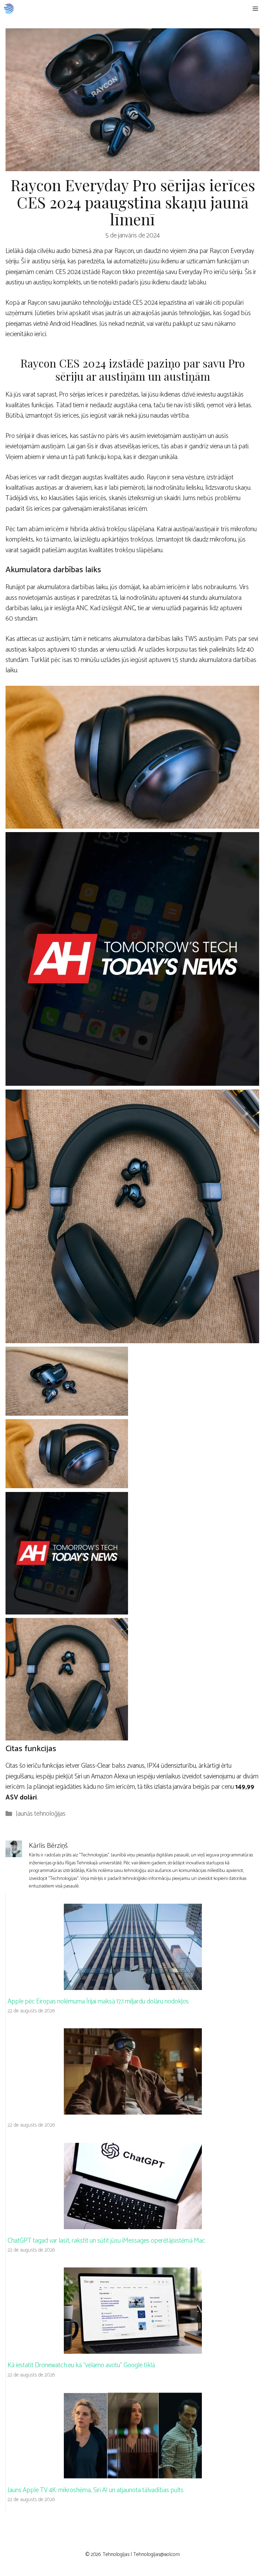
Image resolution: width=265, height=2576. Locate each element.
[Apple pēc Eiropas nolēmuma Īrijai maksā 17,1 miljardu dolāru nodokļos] (133, 1984)
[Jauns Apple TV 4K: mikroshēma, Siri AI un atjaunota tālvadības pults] (133, 2473)
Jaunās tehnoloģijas (41, 1814)
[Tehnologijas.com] (9, 9)
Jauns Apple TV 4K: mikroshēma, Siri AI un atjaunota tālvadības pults (96, 2490)
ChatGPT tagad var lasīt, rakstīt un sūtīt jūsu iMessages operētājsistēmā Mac (106, 2241)
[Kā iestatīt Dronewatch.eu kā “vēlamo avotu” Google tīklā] (133, 2348)
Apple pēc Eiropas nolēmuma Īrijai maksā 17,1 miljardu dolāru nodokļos (98, 2002)
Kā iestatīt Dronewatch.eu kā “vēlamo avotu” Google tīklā (81, 2365)
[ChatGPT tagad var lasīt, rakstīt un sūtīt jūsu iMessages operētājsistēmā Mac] (133, 2223)
